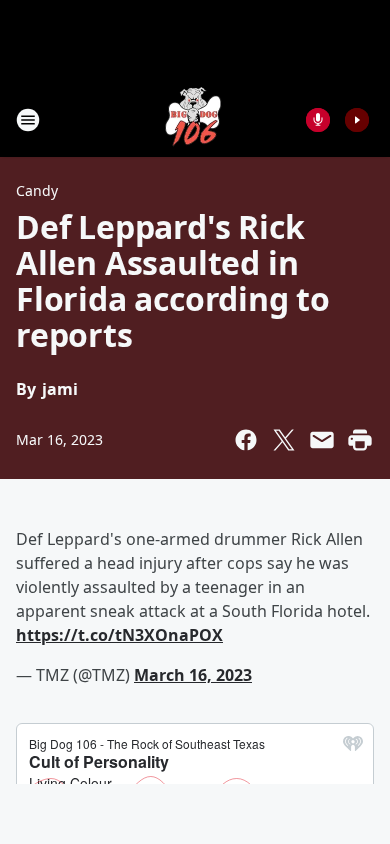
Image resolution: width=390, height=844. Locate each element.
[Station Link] (195, 119)
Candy (37, 190)
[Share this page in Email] (322, 440)
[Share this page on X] (284, 440)
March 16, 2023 (193, 675)
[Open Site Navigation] (28, 120)
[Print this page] (360, 440)
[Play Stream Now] (357, 120)
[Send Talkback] (318, 120)
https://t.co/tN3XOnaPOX (119, 635)
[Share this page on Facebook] (246, 440)
